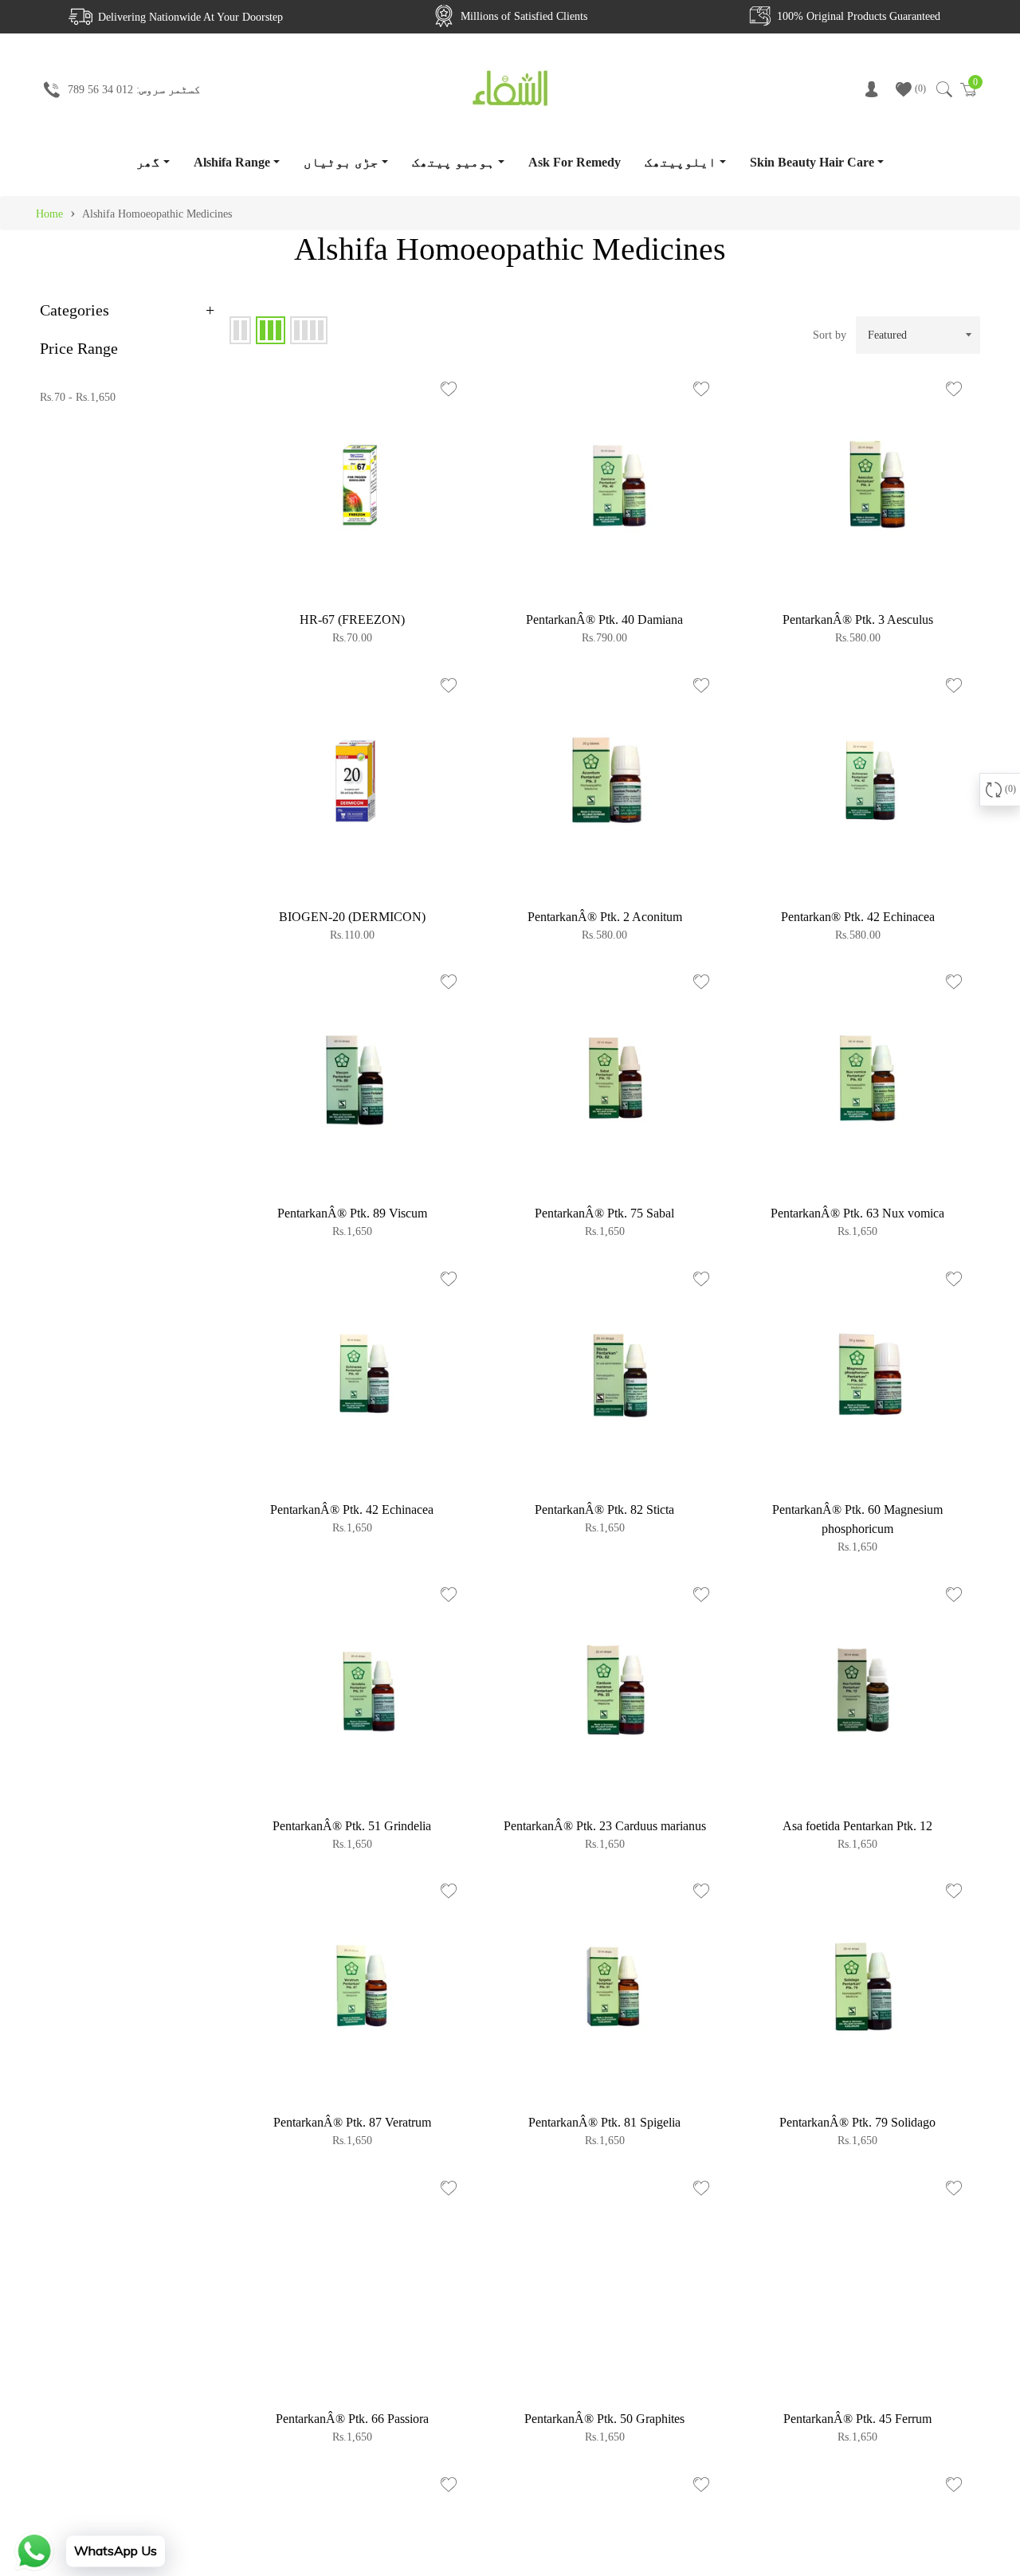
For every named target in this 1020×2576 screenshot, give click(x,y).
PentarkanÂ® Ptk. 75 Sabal (604, 1213)
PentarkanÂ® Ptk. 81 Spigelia (604, 2122)
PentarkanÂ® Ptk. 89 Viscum (352, 1213)
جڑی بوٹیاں (341, 162)
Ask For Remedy (575, 162)
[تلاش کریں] (943, 89)
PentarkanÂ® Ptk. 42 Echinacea (352, 1510)
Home (49, 214)
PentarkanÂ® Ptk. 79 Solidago (857, 2122)
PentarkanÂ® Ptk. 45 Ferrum (857, 2419)
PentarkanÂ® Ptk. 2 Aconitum (605, 917)
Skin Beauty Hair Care (812, 162)
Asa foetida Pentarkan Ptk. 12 (857, 1826)
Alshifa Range (232, 162)
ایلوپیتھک (681, 162)
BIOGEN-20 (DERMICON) (352, 917)
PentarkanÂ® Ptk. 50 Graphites (604, 2419)
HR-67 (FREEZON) (352, 619)
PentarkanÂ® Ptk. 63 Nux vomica (857, 1213)
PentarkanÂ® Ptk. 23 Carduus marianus (605, 1826)
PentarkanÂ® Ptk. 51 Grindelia (352, 1826)
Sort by (830, 335)
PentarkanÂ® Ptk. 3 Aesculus (858, 619)
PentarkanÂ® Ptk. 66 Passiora (352, 2419)
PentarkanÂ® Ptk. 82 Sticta (604, 1510)
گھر (148, 162)
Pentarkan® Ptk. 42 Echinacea (858, 917)
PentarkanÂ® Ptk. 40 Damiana (604, 619)
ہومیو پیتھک (453, 162)
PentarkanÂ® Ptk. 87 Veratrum (352, 2122)
